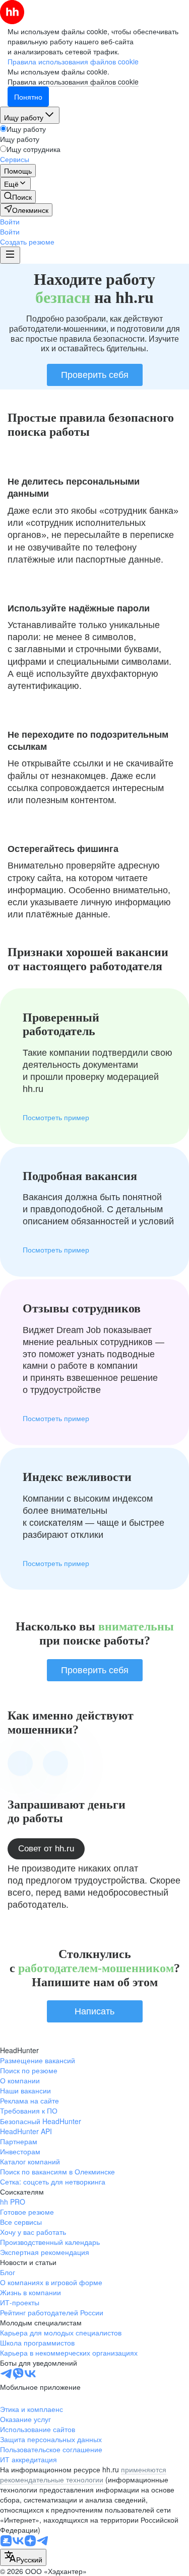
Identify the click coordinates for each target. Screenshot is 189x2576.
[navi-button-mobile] (10, 255)
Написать (94, 2011)
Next (55, 1763)
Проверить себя (95, 375)
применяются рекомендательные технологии (83, 2474)
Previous (20, 1763)
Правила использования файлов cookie (73, 82)
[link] (18, 197)
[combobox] (23, 2557)
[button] (10, 221)
